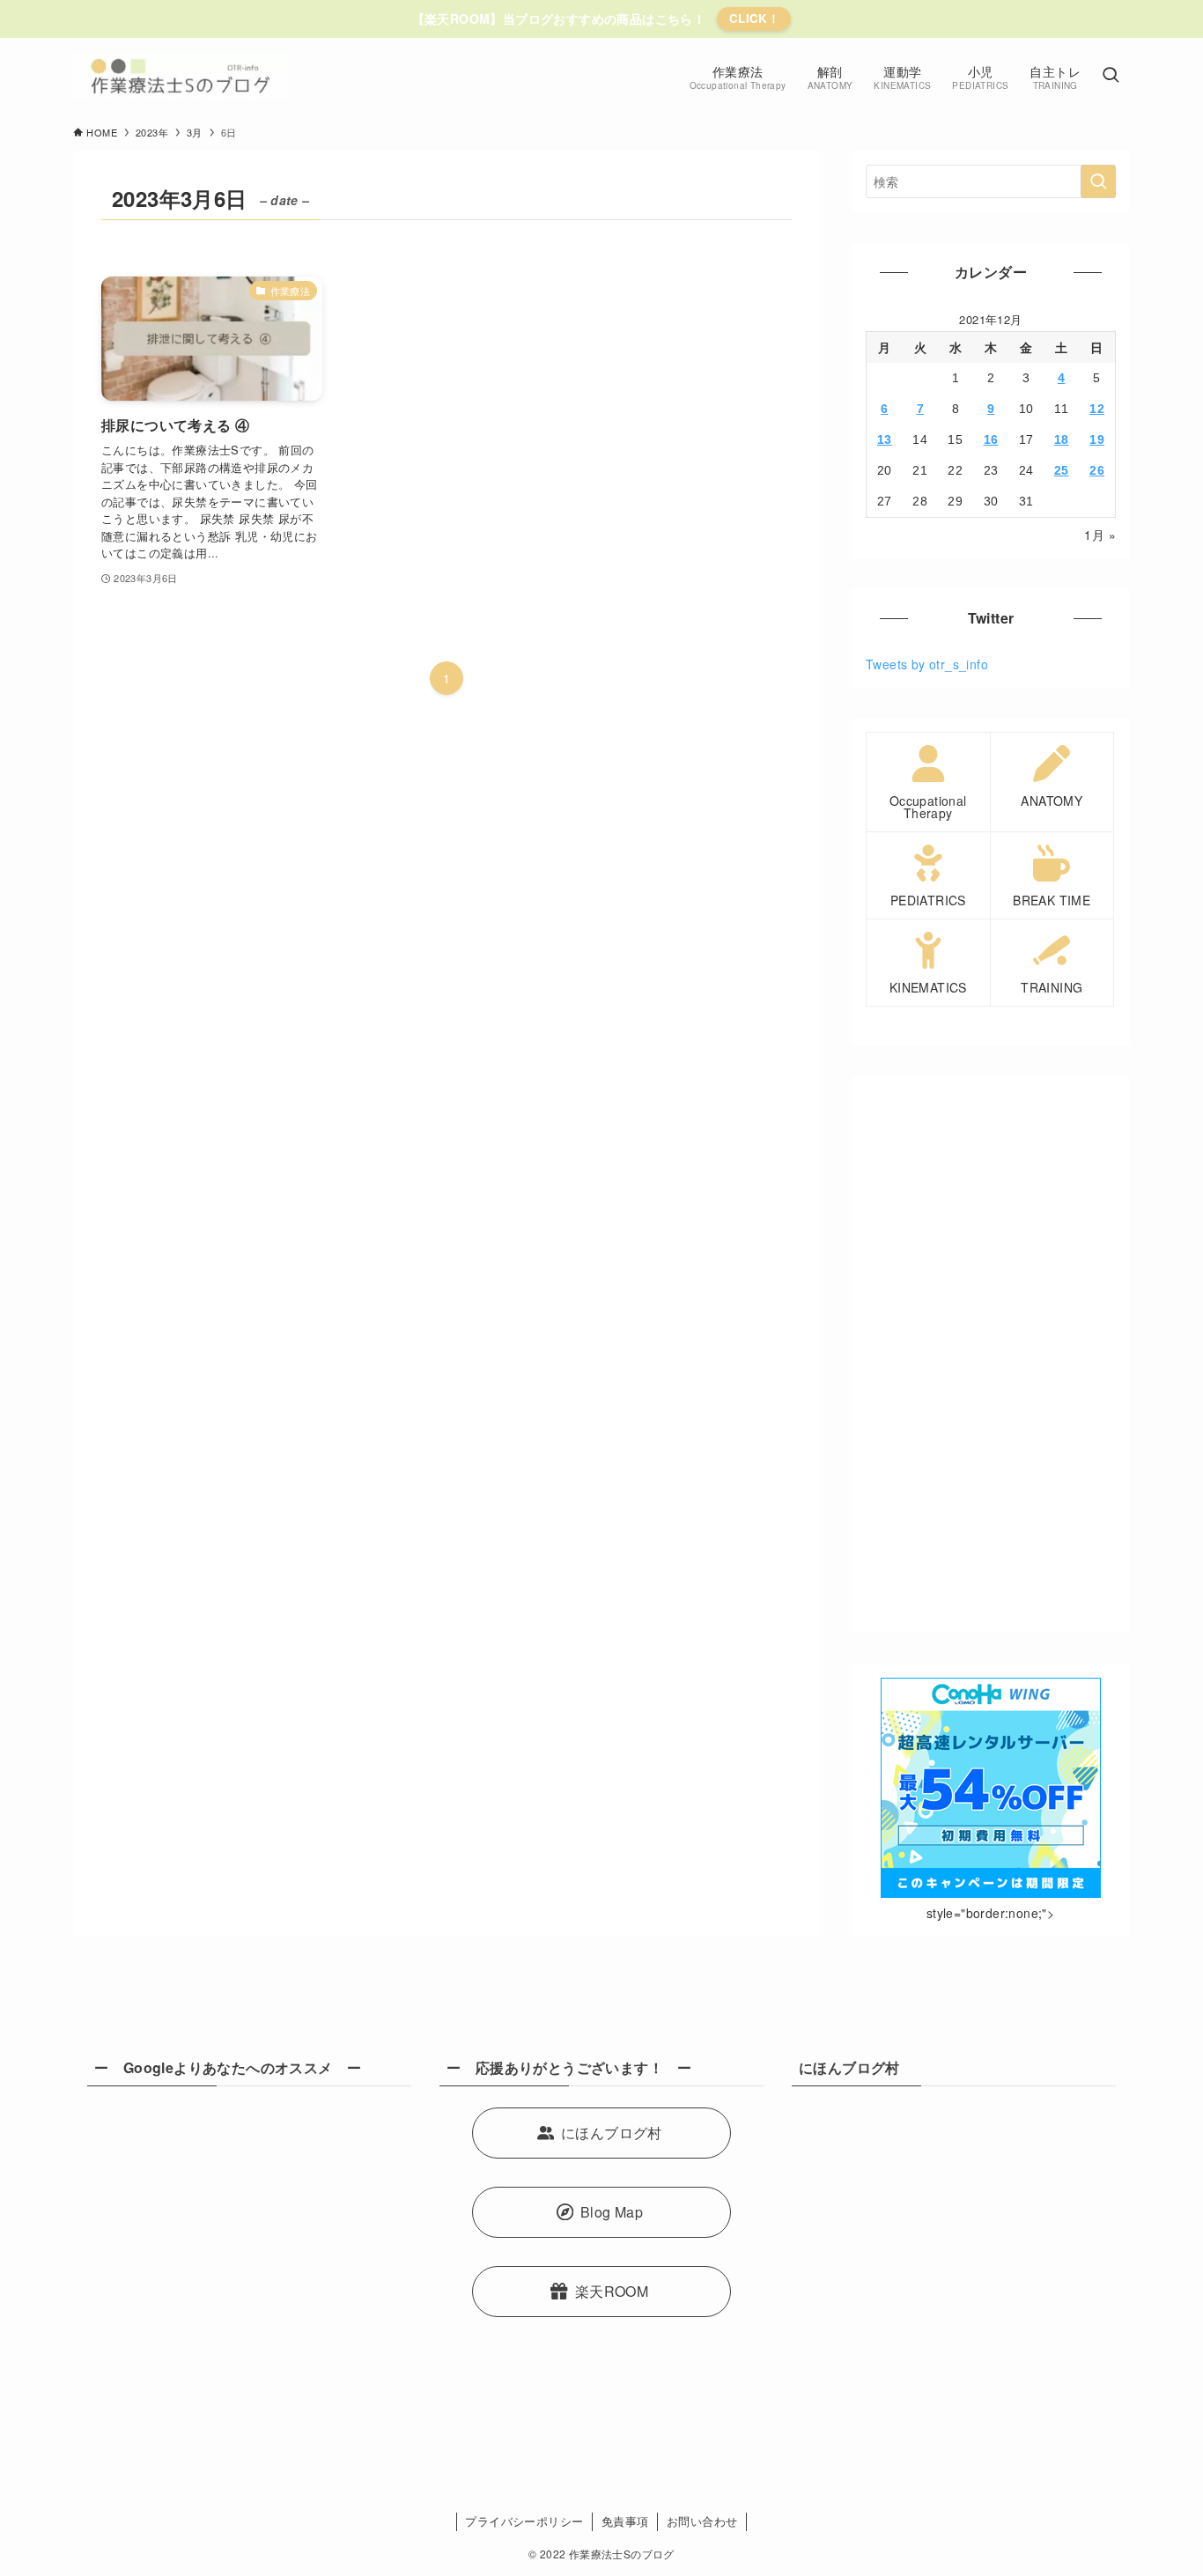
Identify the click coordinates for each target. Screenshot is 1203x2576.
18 (1062, 439)
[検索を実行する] (1098, 181)
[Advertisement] (991, 1354)
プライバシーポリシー (524, 2521)
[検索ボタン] (1111, 76)
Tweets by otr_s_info (927, 664)
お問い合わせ (702, 2521)
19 (1097, 439)
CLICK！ (754, 18)
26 (1097, 470)
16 (991, 439)
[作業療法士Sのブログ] (180, 76)
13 (885, 439)
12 (1097, 409)
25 (1062, 470)
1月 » (1100, 535)
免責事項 (625, 2521)
